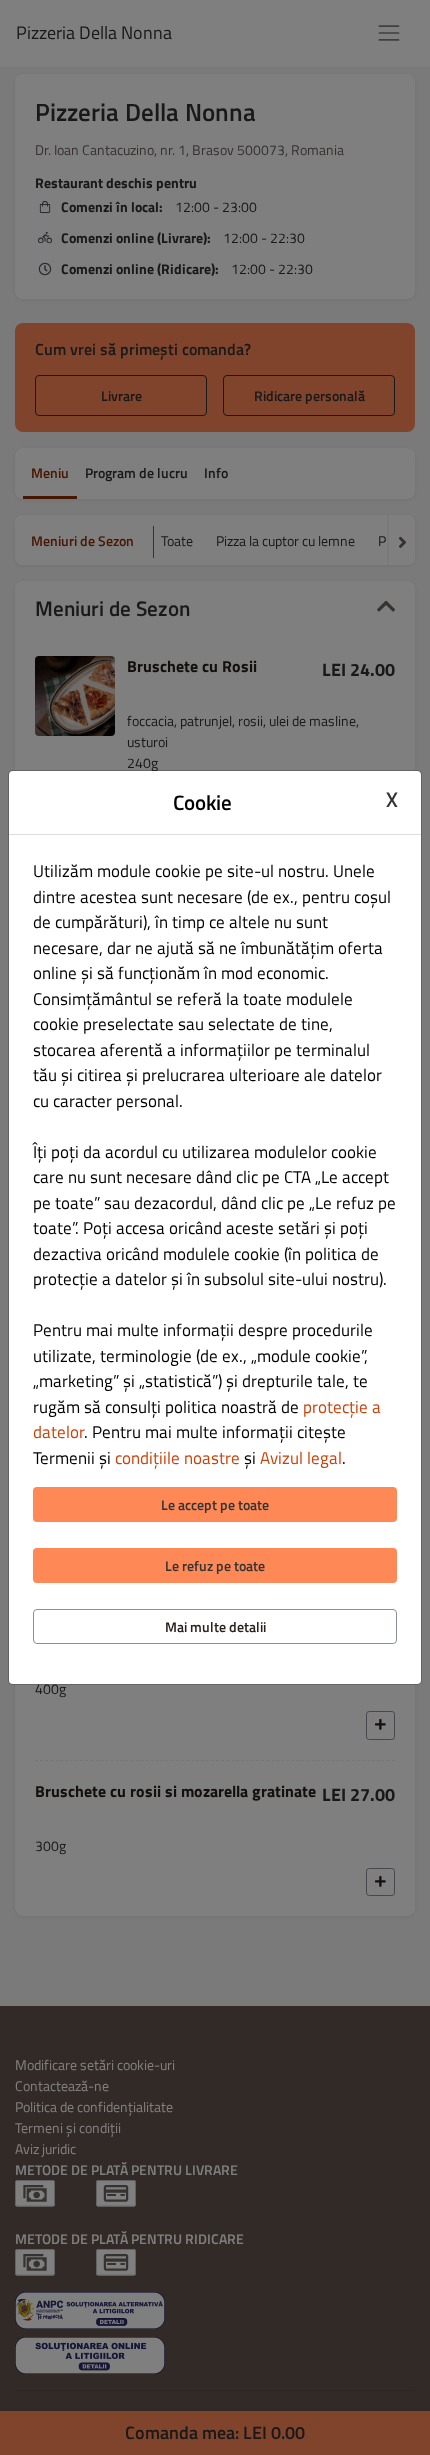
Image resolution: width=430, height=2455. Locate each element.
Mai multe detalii (215, 1626)
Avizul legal (301, 1458)
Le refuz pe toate (215, 1565)
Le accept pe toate (215, 1504)
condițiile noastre (177, 1458)
